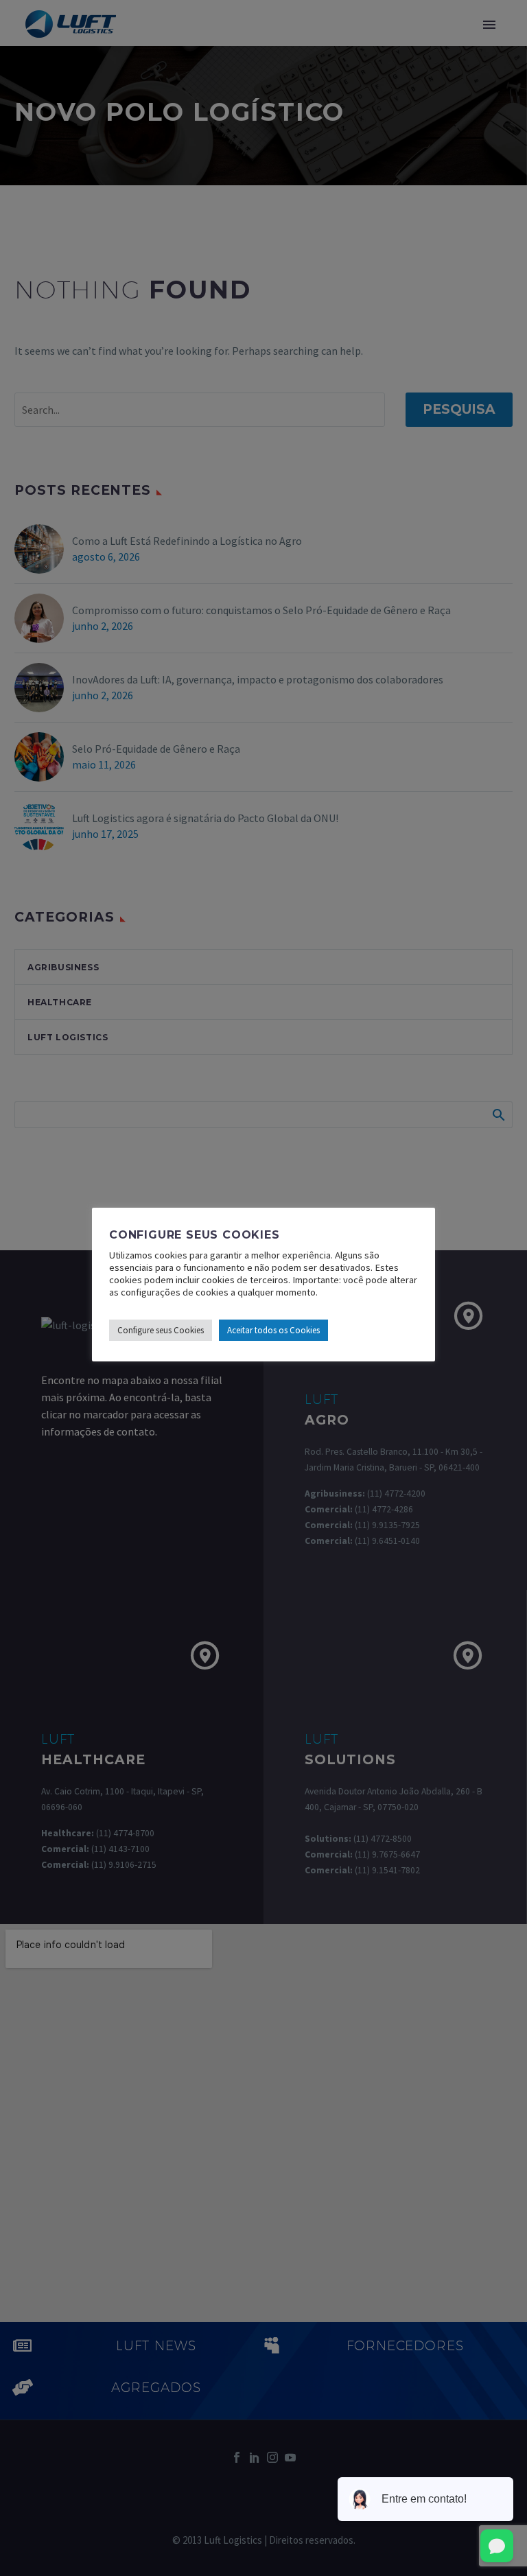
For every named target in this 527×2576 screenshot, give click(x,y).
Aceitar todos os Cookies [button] (273, 1330)
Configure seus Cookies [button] (161, 1330)
